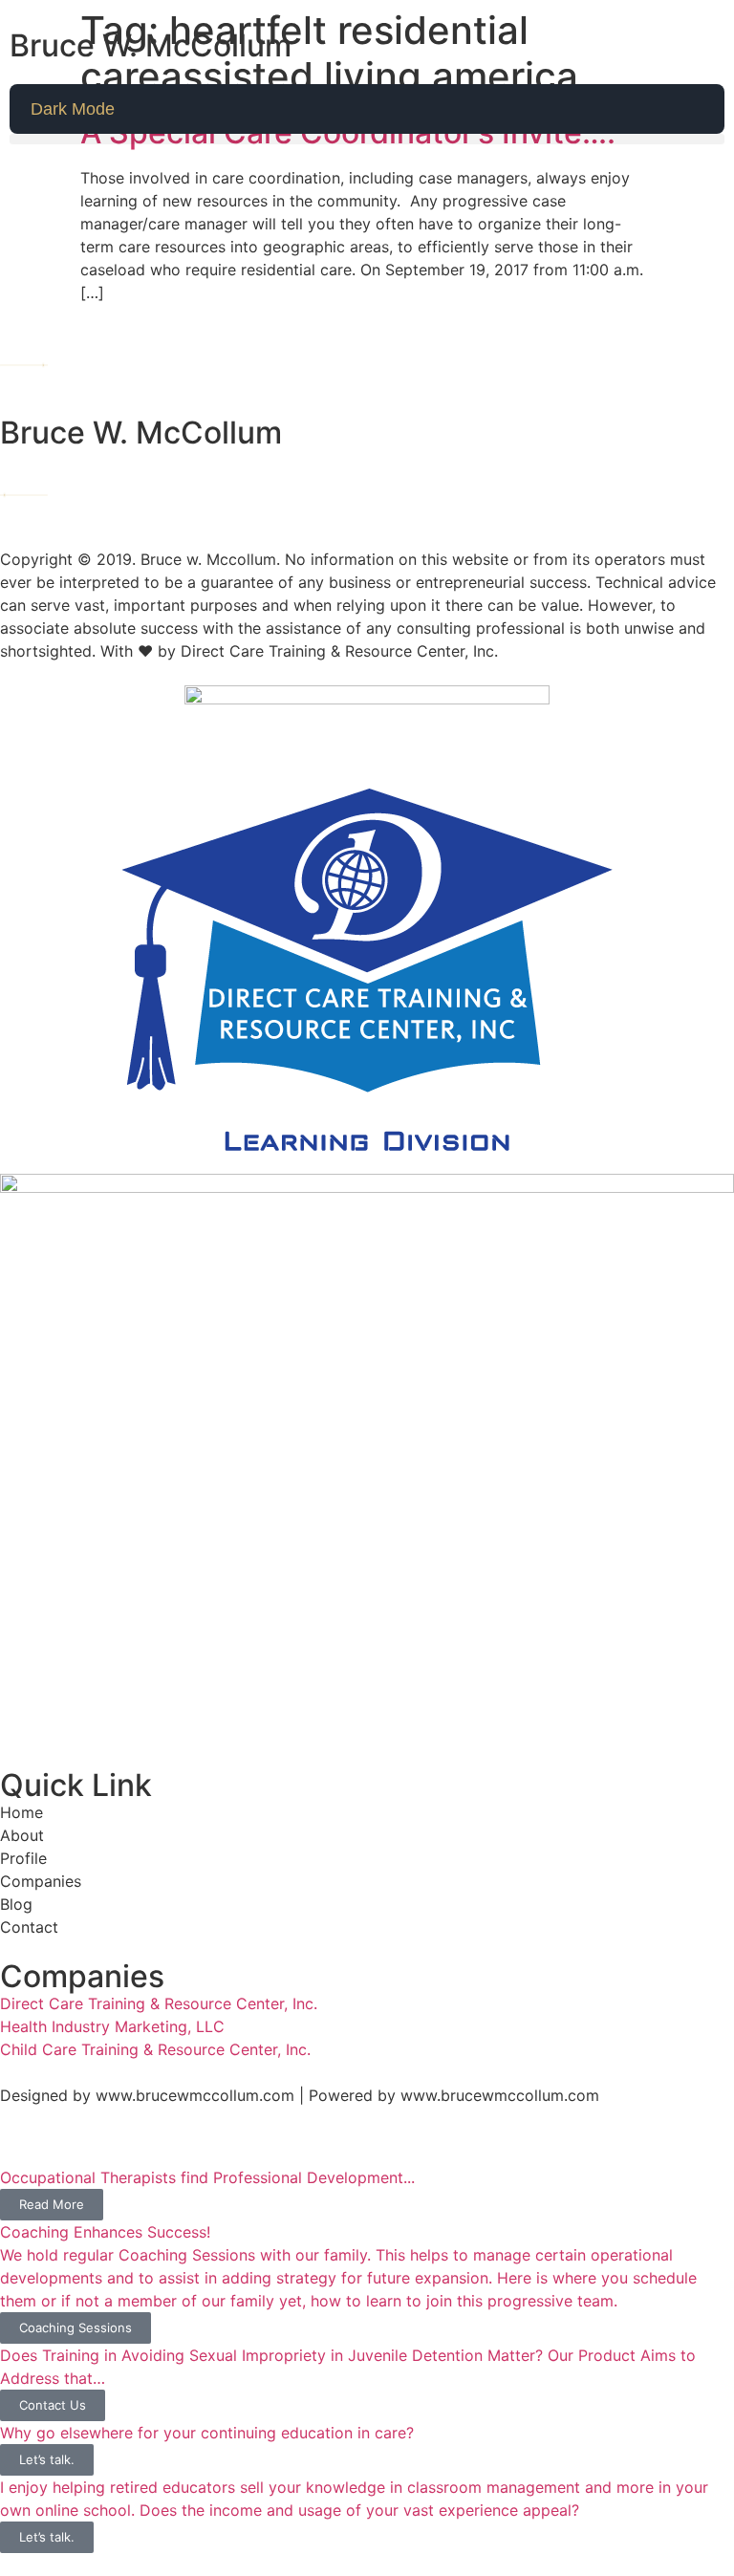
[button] (367, 139)
